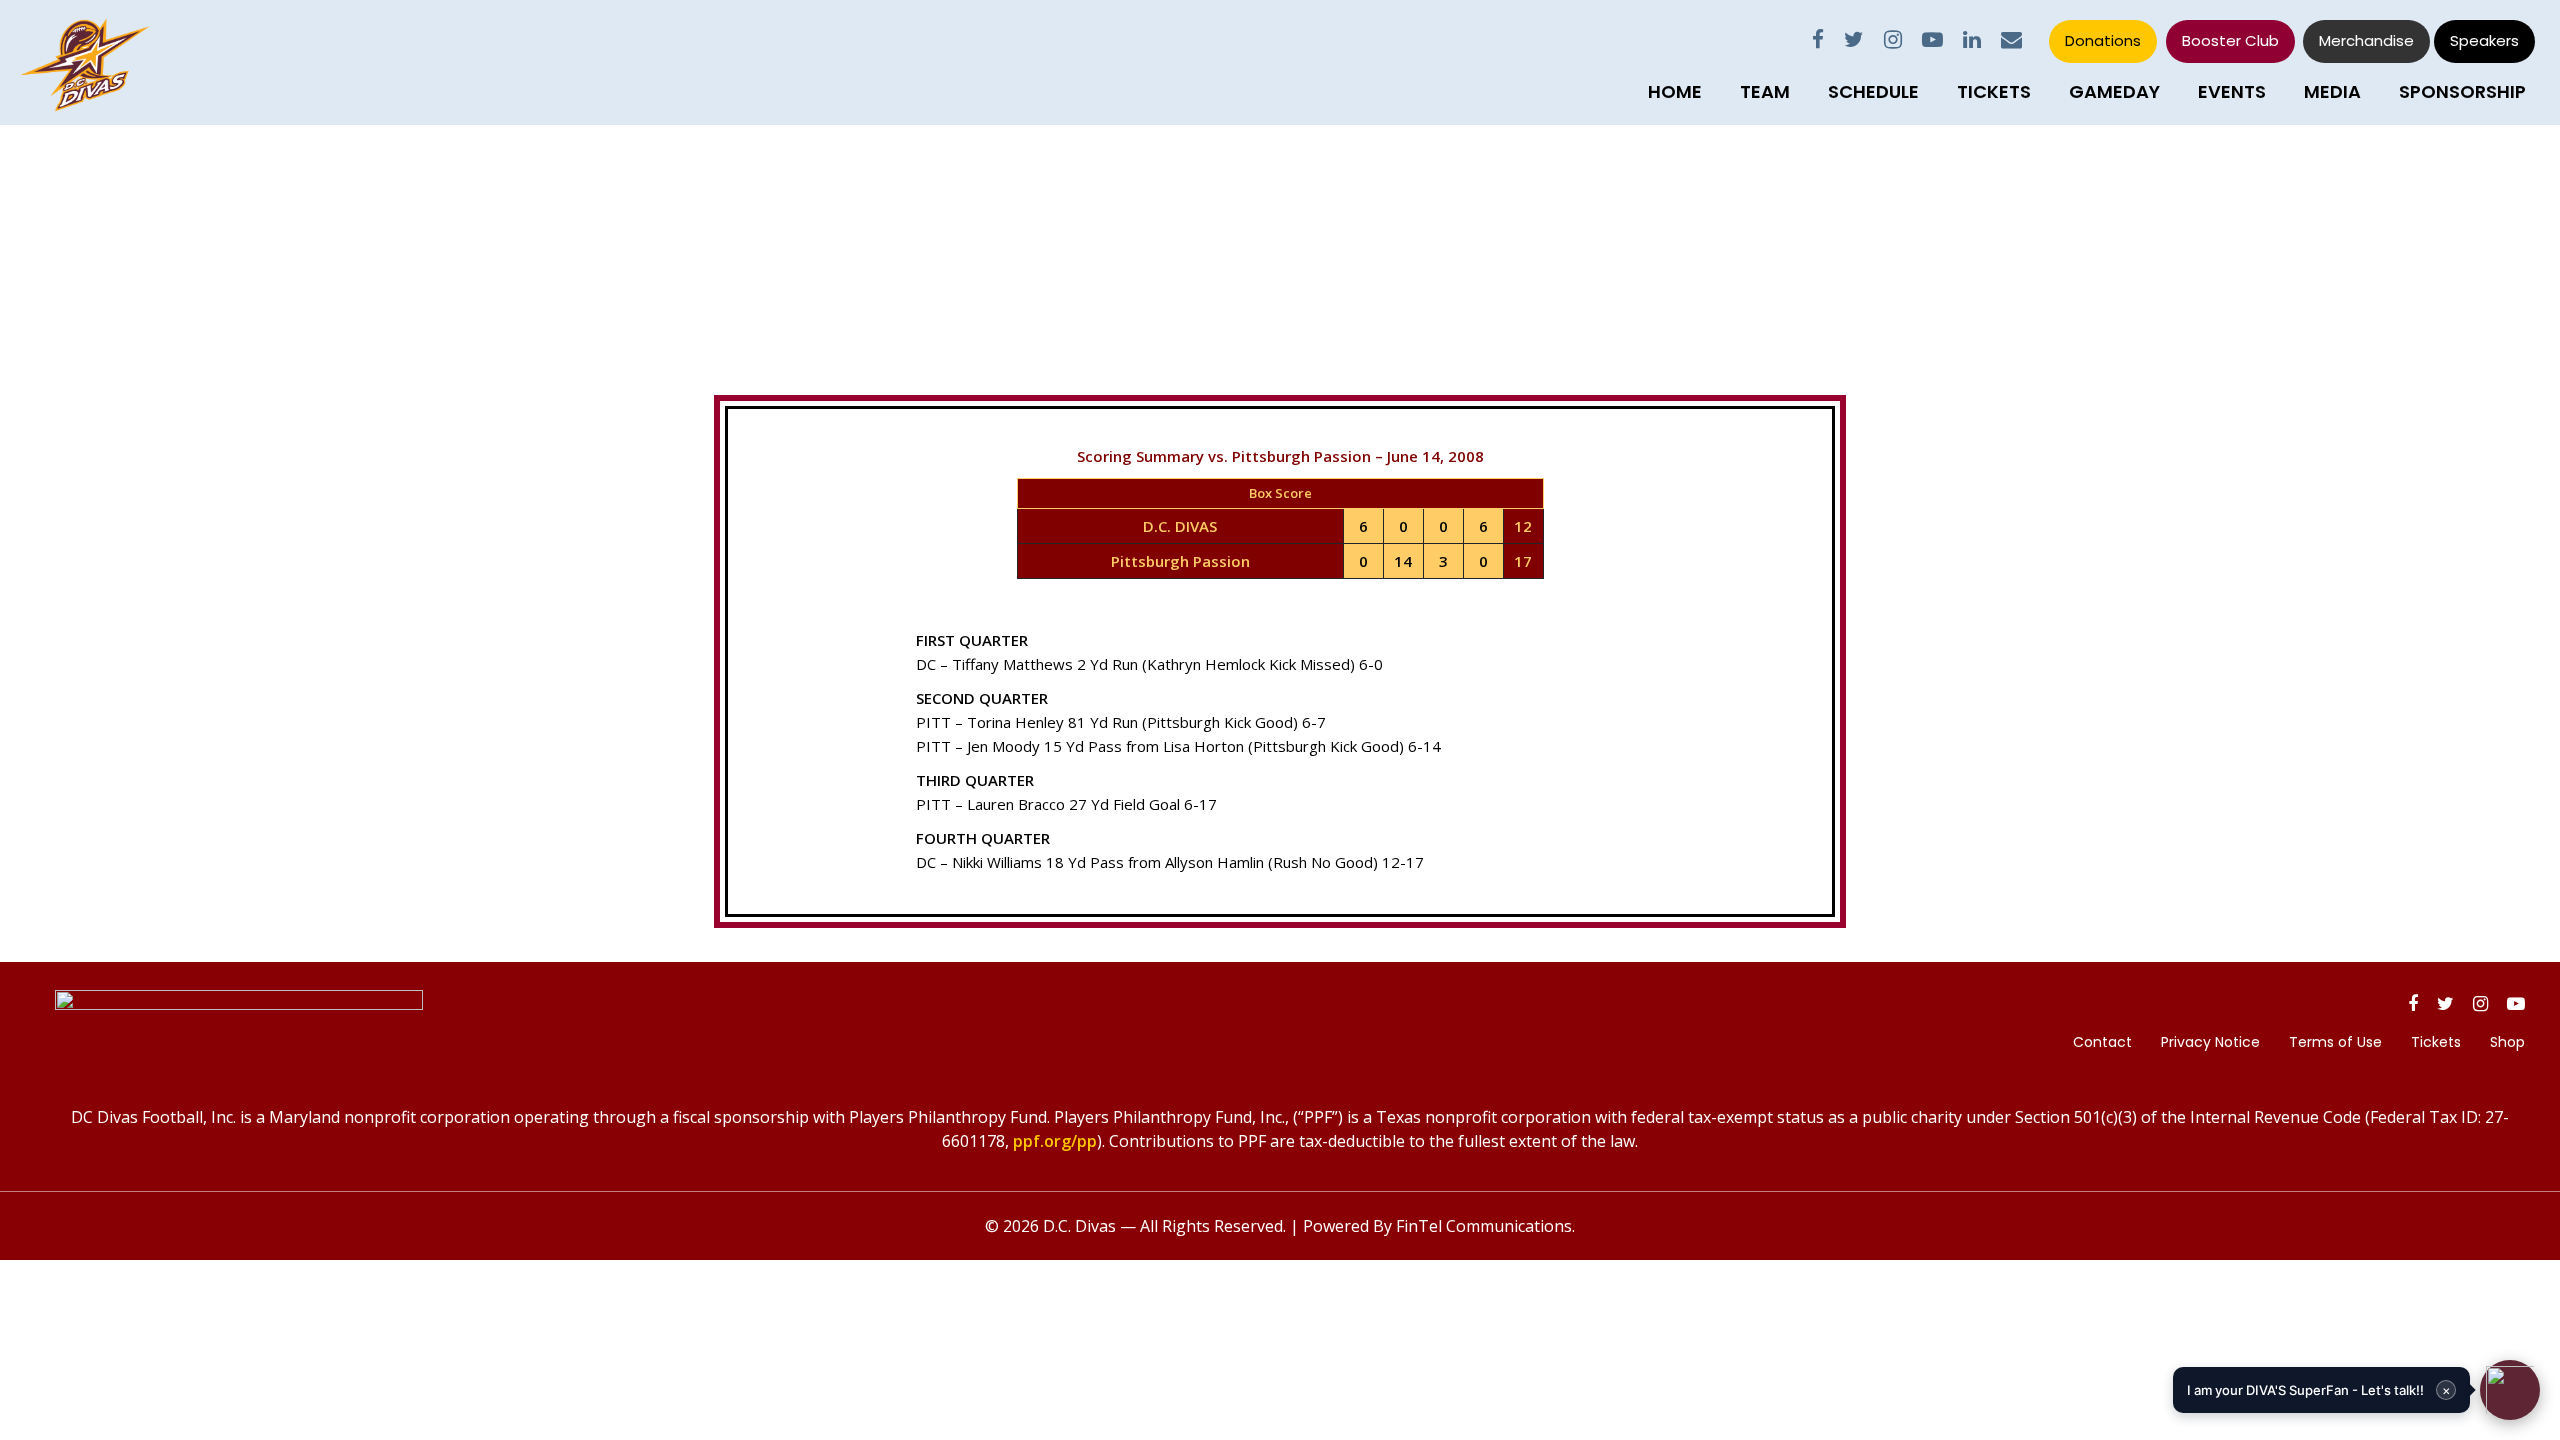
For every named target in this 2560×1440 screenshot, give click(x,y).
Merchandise (2366, 40)
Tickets (1994, 91)
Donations (2103, 40)
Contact (2102, 1042)
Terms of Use (2335, 1042)
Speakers (2484, 40)
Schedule (1873, 91)
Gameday (2114, 91)
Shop (2507, 1042)
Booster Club (2230, 40)
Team (1765, 91)
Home (1675, 91)
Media (2332, 91)
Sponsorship (2462, 91)
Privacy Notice (2210, 1042)
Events (2232, 91)
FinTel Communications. (1485, 1226)
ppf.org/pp (1055, 1141)
